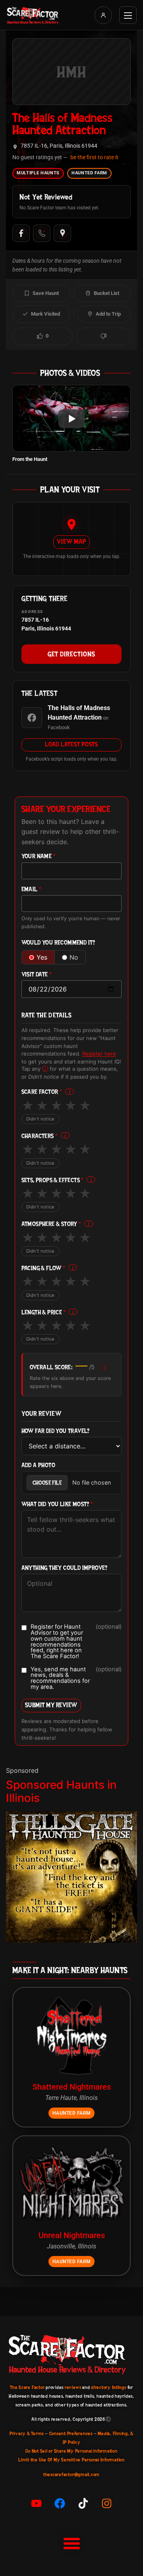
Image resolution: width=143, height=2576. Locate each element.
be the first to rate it (94, 157)
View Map (71, 542)
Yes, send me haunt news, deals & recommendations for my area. (76, 1678)
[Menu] (128, 15)
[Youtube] (37, 2503)
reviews (73, 2387)
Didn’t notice (41, 1119)
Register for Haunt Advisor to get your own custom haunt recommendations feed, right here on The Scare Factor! (76, 1641)
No (74, 957)
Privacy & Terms (27, 2434)
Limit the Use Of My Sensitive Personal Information (71, 2460)
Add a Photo (38, 1465)
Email (32, 889)
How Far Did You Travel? (56, 1431)
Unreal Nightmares (72, 2235)
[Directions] (62, 233)
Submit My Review (51, 1705)
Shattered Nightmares (72, 2087)
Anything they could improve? (65, 1568)
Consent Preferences (71, 2434)
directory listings (109, 2387)
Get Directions (71, 654)
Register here (99, 1054)
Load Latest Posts (71, 744)
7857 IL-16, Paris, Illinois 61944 (59, 146)
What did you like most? (57, 1504)
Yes (42, 957)
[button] (71, 2543)
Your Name (39, 856)
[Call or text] (42, 233)
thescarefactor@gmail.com (71, 2475)
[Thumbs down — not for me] (103, 336)
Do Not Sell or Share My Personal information (71, 2451)
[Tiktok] (83, 2503)
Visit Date (37, 975)
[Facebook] (21, 233)
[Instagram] (107, 2503)
